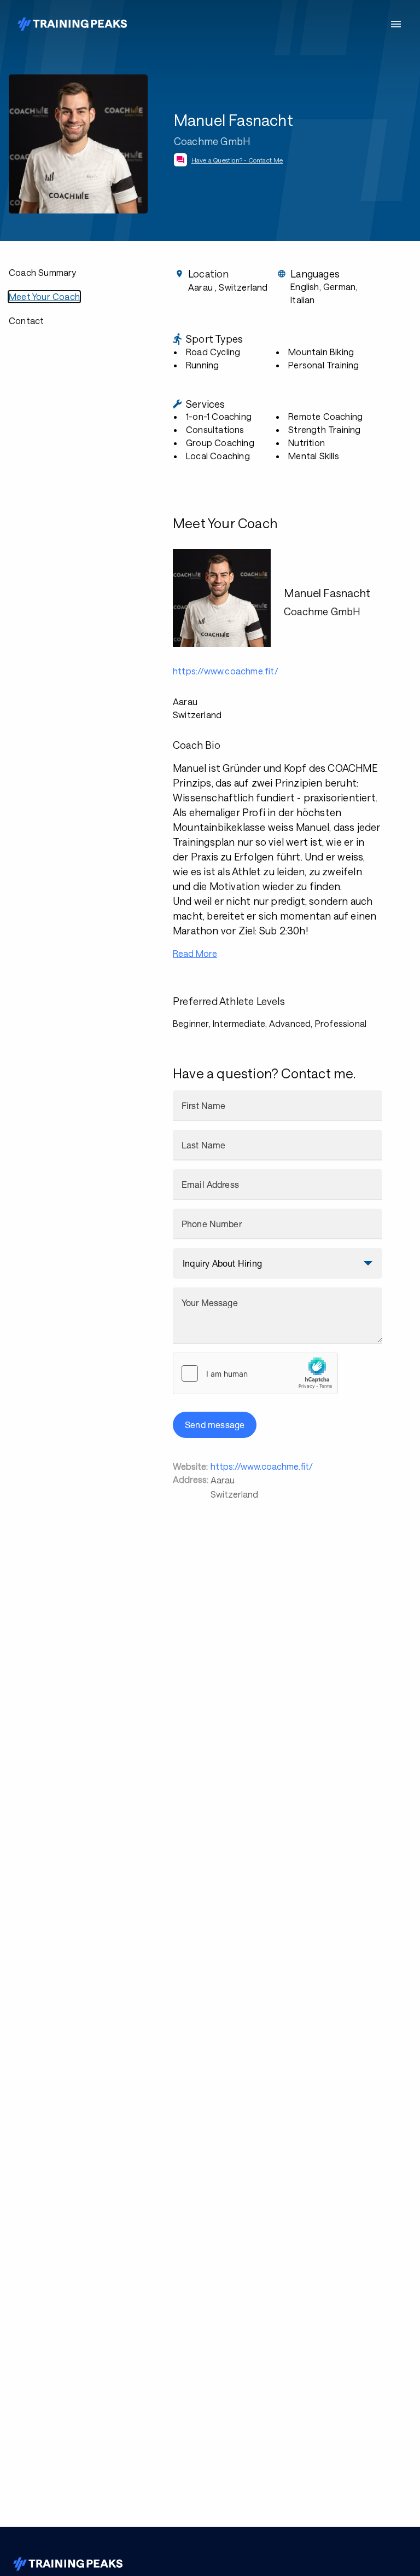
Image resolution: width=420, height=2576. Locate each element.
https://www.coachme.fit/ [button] (226, 671)
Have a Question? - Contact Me (237, 160)
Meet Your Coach (44, 296)
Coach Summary (43, 272)
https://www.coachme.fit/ (262, 1466)
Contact (26, 320)
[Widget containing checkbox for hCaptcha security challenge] (255, 1373)
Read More (195, 953)
